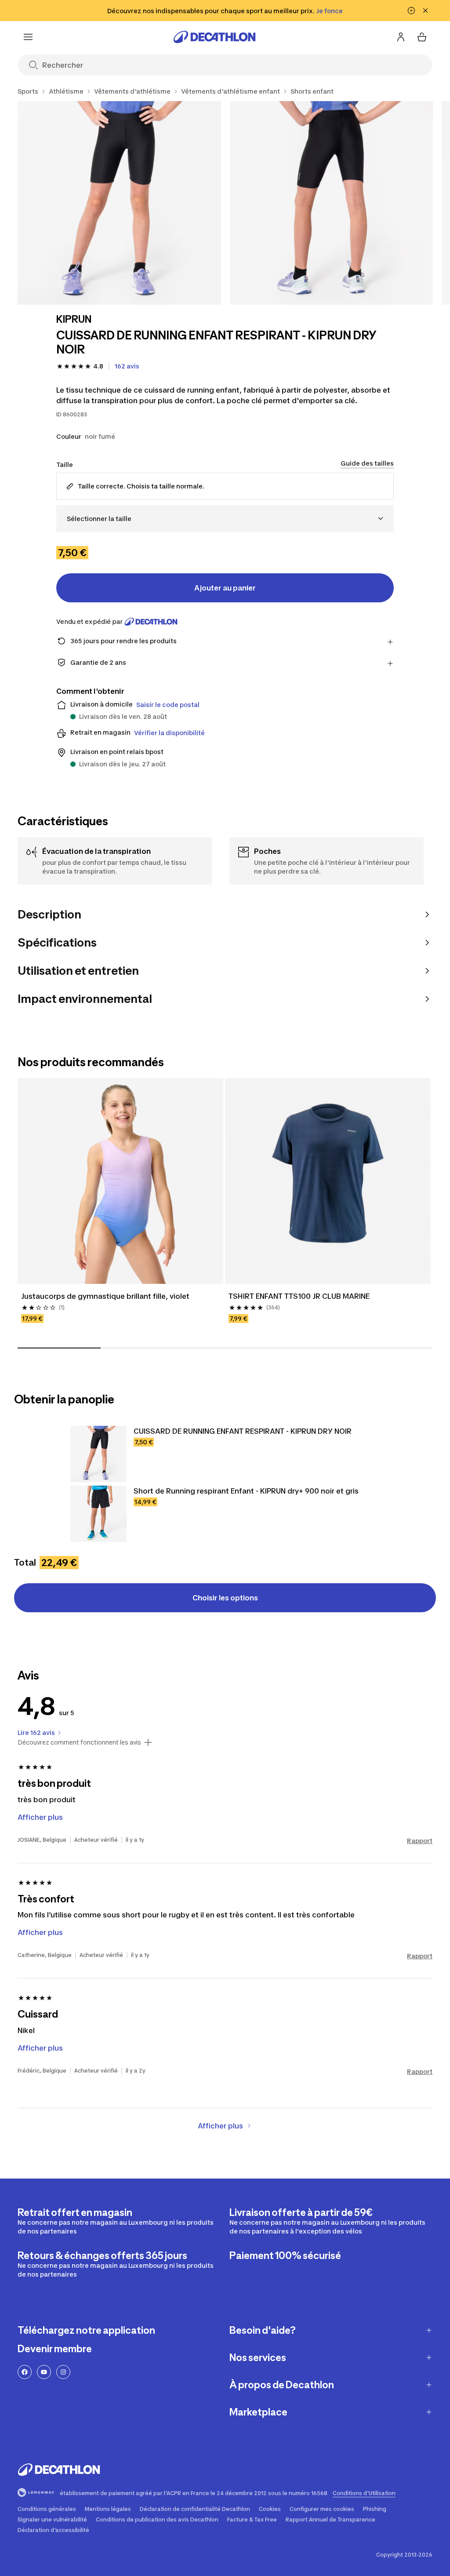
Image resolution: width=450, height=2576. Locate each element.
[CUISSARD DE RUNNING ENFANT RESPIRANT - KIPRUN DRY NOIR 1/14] (119, 203)
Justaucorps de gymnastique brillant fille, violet (105, 1296)
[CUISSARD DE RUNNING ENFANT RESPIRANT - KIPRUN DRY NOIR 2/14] (332, 203)
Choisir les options (225, 1598)
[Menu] (28, 37)
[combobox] (225, 519)
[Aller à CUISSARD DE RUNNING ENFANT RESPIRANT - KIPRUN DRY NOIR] (98, 1454)
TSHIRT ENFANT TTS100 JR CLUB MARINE (299, 1296)
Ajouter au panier (225, 588)
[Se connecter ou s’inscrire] (401, 37)
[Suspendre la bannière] (411, 11)
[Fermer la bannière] (425, 11)
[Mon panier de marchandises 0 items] (422, 37)
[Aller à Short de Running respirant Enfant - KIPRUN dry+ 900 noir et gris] (98, 1514)
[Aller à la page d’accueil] (214, 37)
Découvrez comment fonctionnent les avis (79, 1742)
